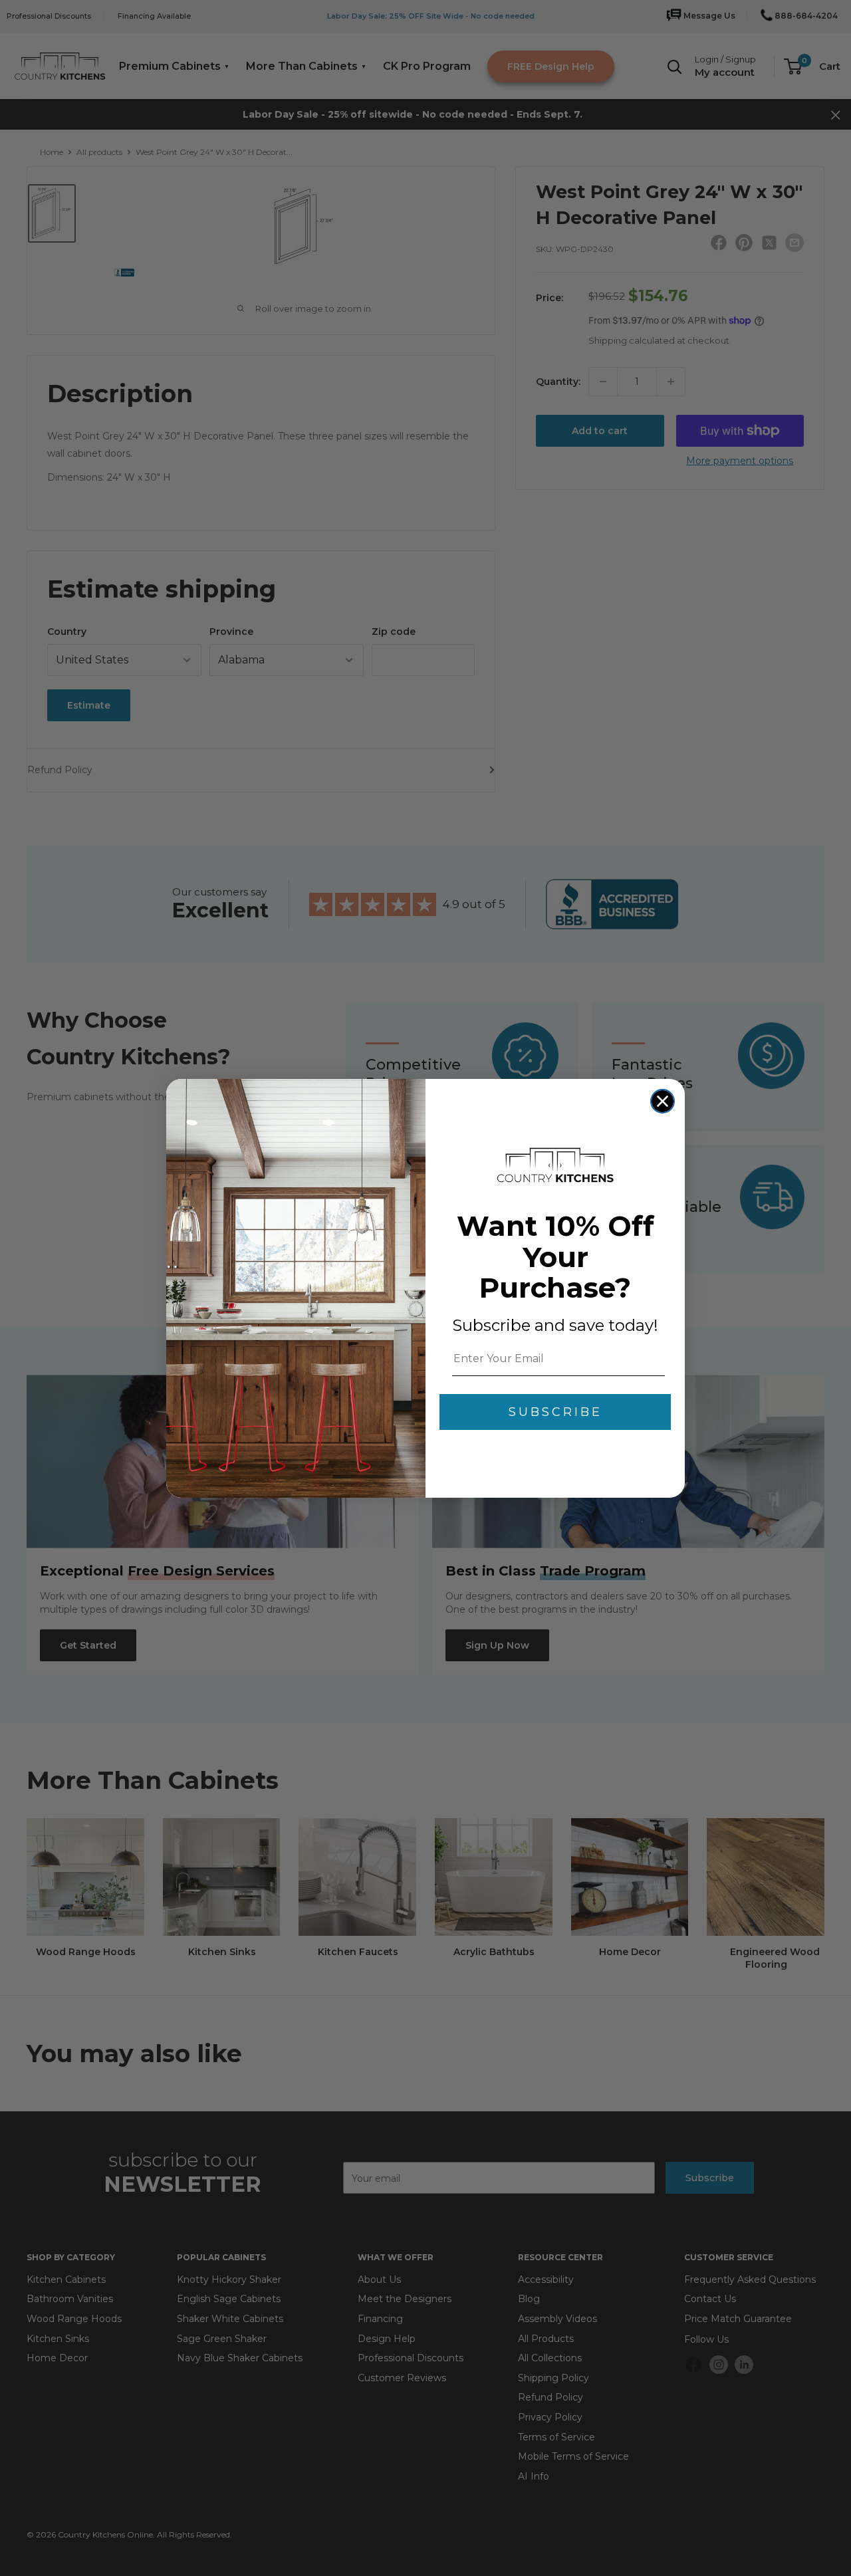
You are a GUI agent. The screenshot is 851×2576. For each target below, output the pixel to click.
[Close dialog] (663, 1101)
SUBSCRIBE (555, 1412)
